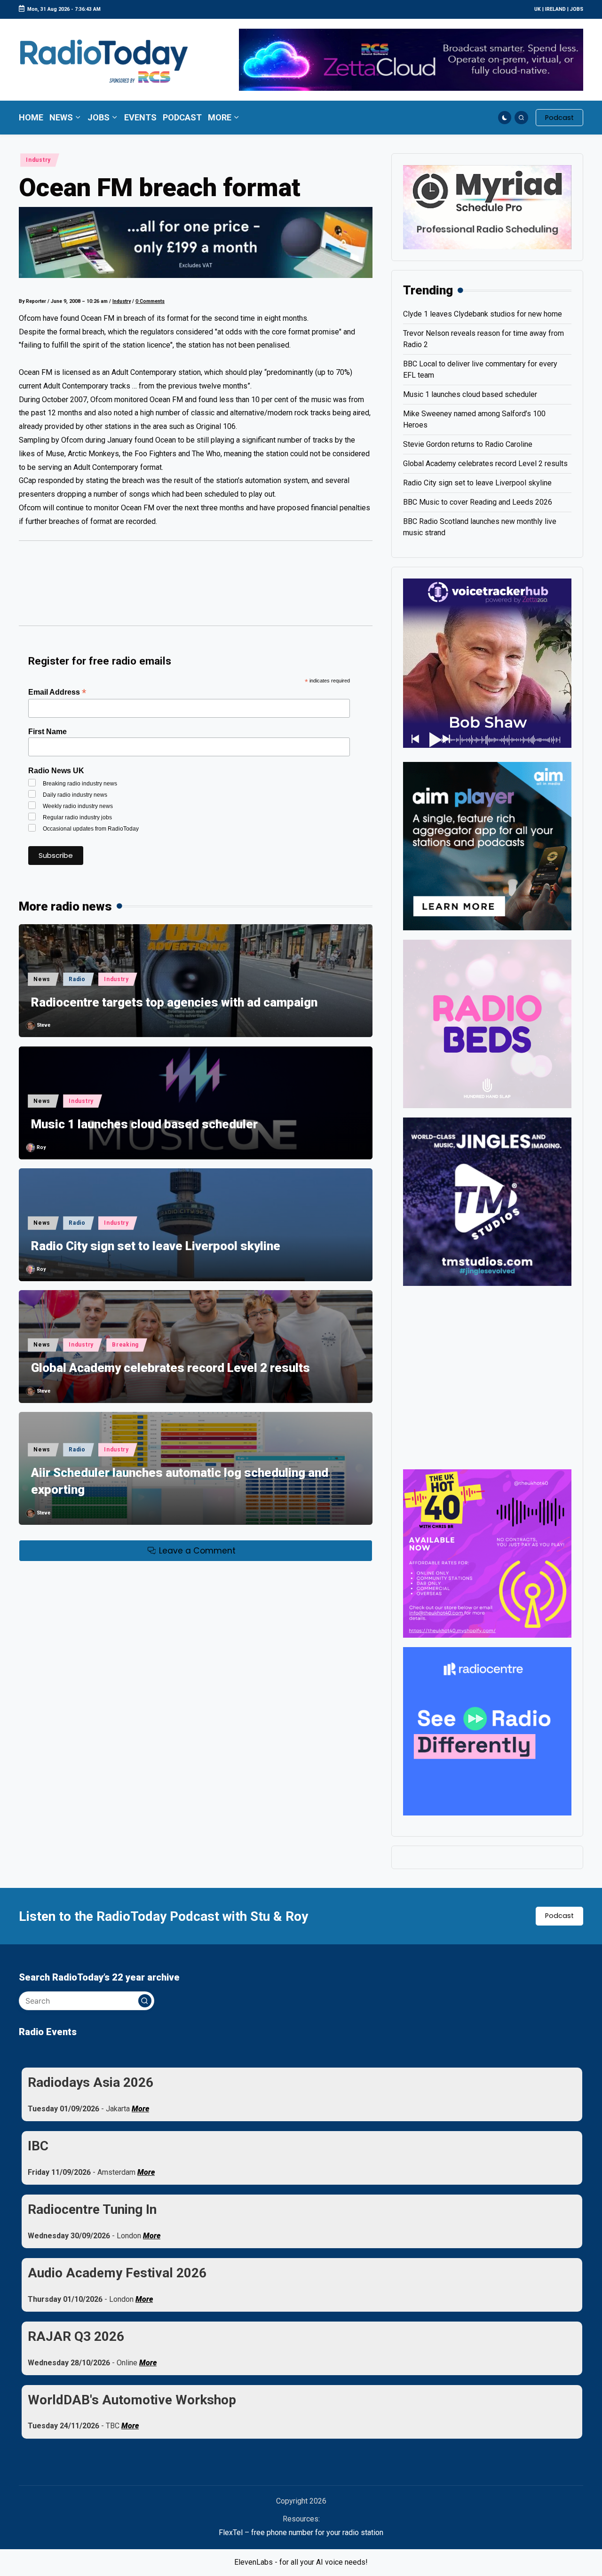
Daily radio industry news (75, 795)
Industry (38, 160)
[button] (559, 118)
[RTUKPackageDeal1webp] (196, 242)
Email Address (57, 692)
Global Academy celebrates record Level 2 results (170, 1368)
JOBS (577, 9)
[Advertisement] (196, 588)
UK (538, 9)
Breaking (125, 1345)
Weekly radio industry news (78, 806)
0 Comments (150, 301)
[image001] (487, 1553)
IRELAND (555, 9)
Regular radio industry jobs (77, 817)
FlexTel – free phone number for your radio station (301, 2532)
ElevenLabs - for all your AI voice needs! (301, 2562)
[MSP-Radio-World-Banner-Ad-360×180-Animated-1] (487, 207)
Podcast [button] (559, 1916)
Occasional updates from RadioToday (91, 829)
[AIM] (487, 845)
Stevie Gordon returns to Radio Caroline (468, 444)
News (42, 979)
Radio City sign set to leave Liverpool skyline (156, 1246)
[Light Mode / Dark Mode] (505, 118)
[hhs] (487, 1023)
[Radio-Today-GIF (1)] (487, 1731)
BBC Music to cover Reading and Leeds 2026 (478, 502)
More (140, 2109)
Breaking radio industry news (80, 784)
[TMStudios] (487, 1201)
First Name (48, 732)
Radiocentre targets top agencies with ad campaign (174, 1002)
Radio (77, 979)
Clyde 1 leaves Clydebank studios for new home (483, 314)
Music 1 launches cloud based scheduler (144, 1124)
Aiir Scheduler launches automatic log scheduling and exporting (180, 1481)
